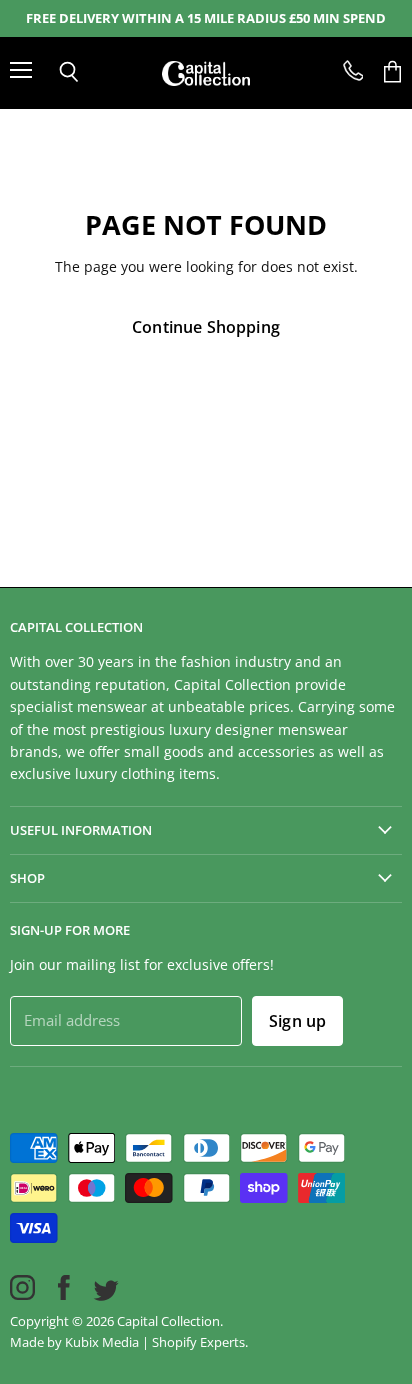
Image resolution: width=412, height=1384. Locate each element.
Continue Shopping (206, 327)
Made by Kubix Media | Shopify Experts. (129, 1342)
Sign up (297, 1021)
